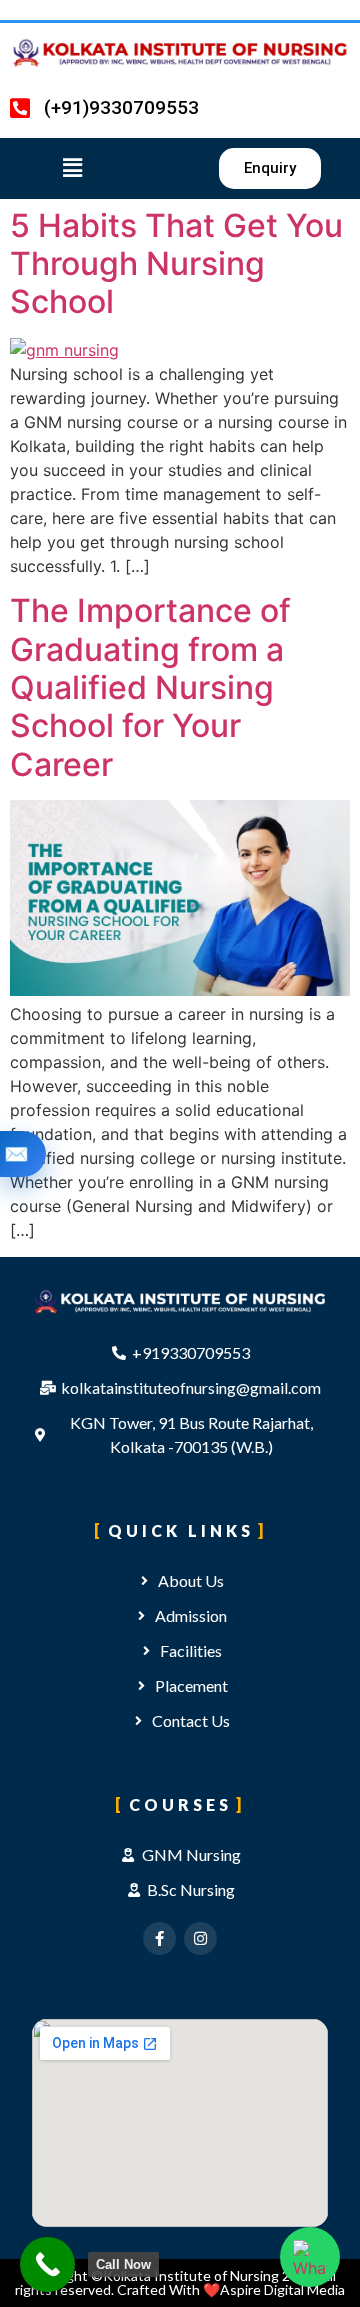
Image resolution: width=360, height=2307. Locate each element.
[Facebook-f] (159, 1938)
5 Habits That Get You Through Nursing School (176, 264)
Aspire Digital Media (282, 2289)
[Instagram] (200, 1938)
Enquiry (16, 1154)
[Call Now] (47, 2264)
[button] (90, 167)
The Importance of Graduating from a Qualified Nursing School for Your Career (150, 687)
